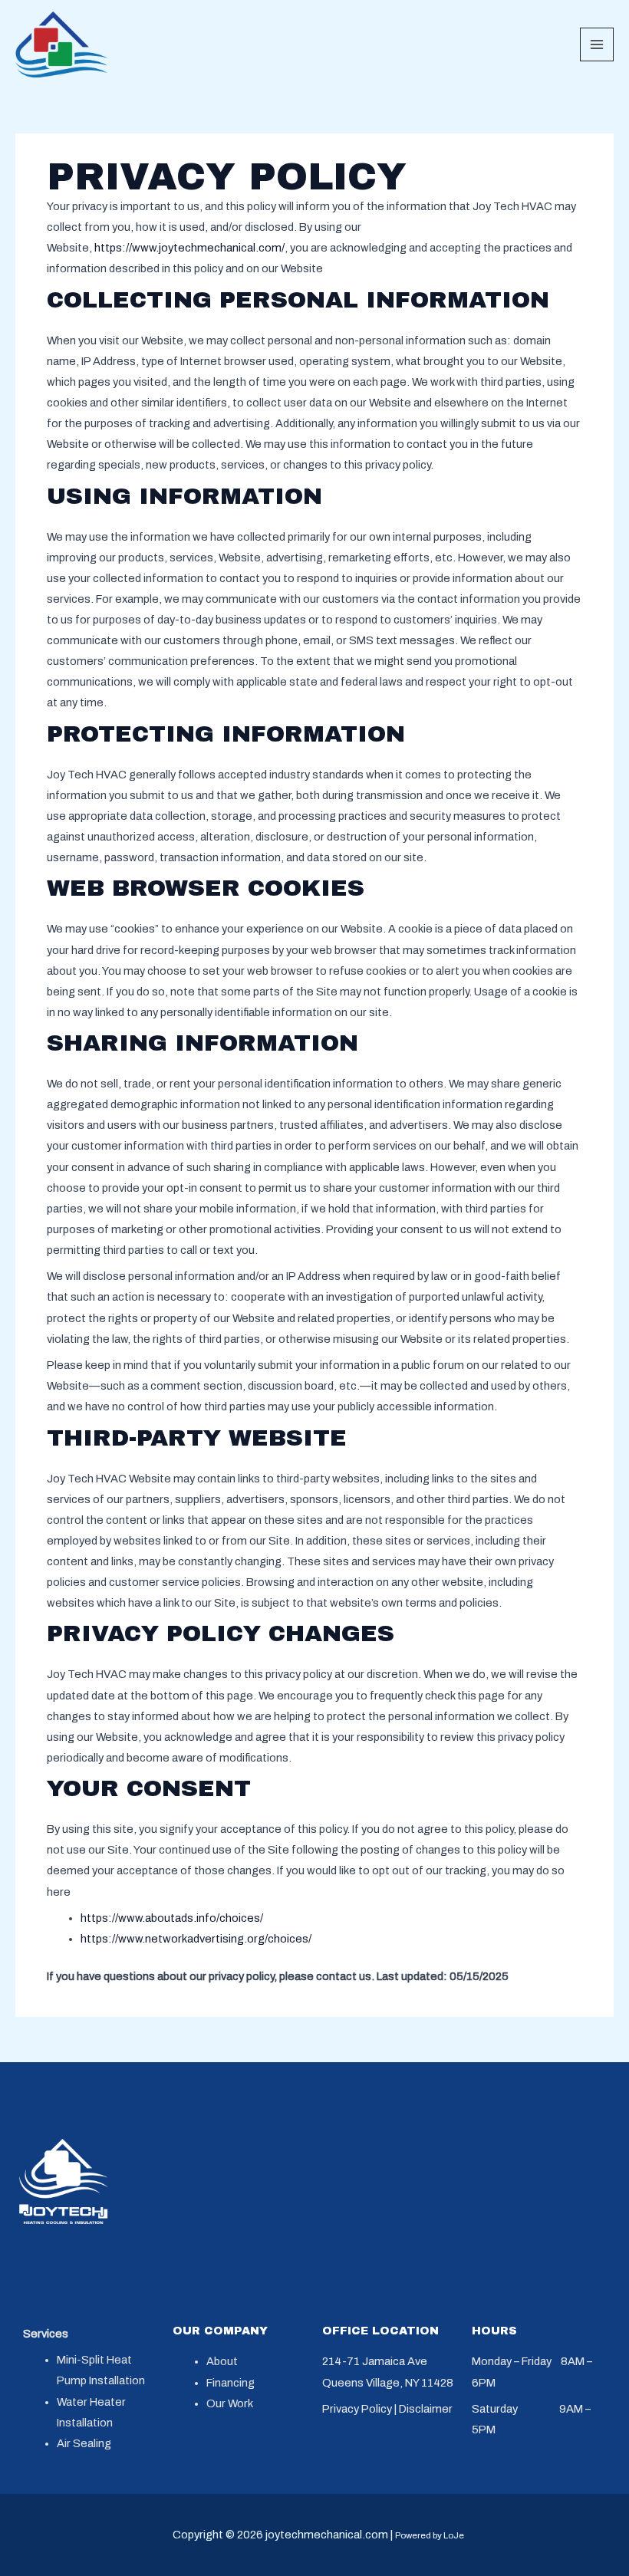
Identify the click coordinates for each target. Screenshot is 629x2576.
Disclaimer (426, 2409)
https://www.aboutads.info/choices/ (172, 1918)
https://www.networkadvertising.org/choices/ (196, 1939)
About (222, 2361)
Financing (231, 2383)
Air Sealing (84, 2443)
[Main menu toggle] (597, 44)
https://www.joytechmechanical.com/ (189, 248)
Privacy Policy (357, 2409)
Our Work (230, 2403)
